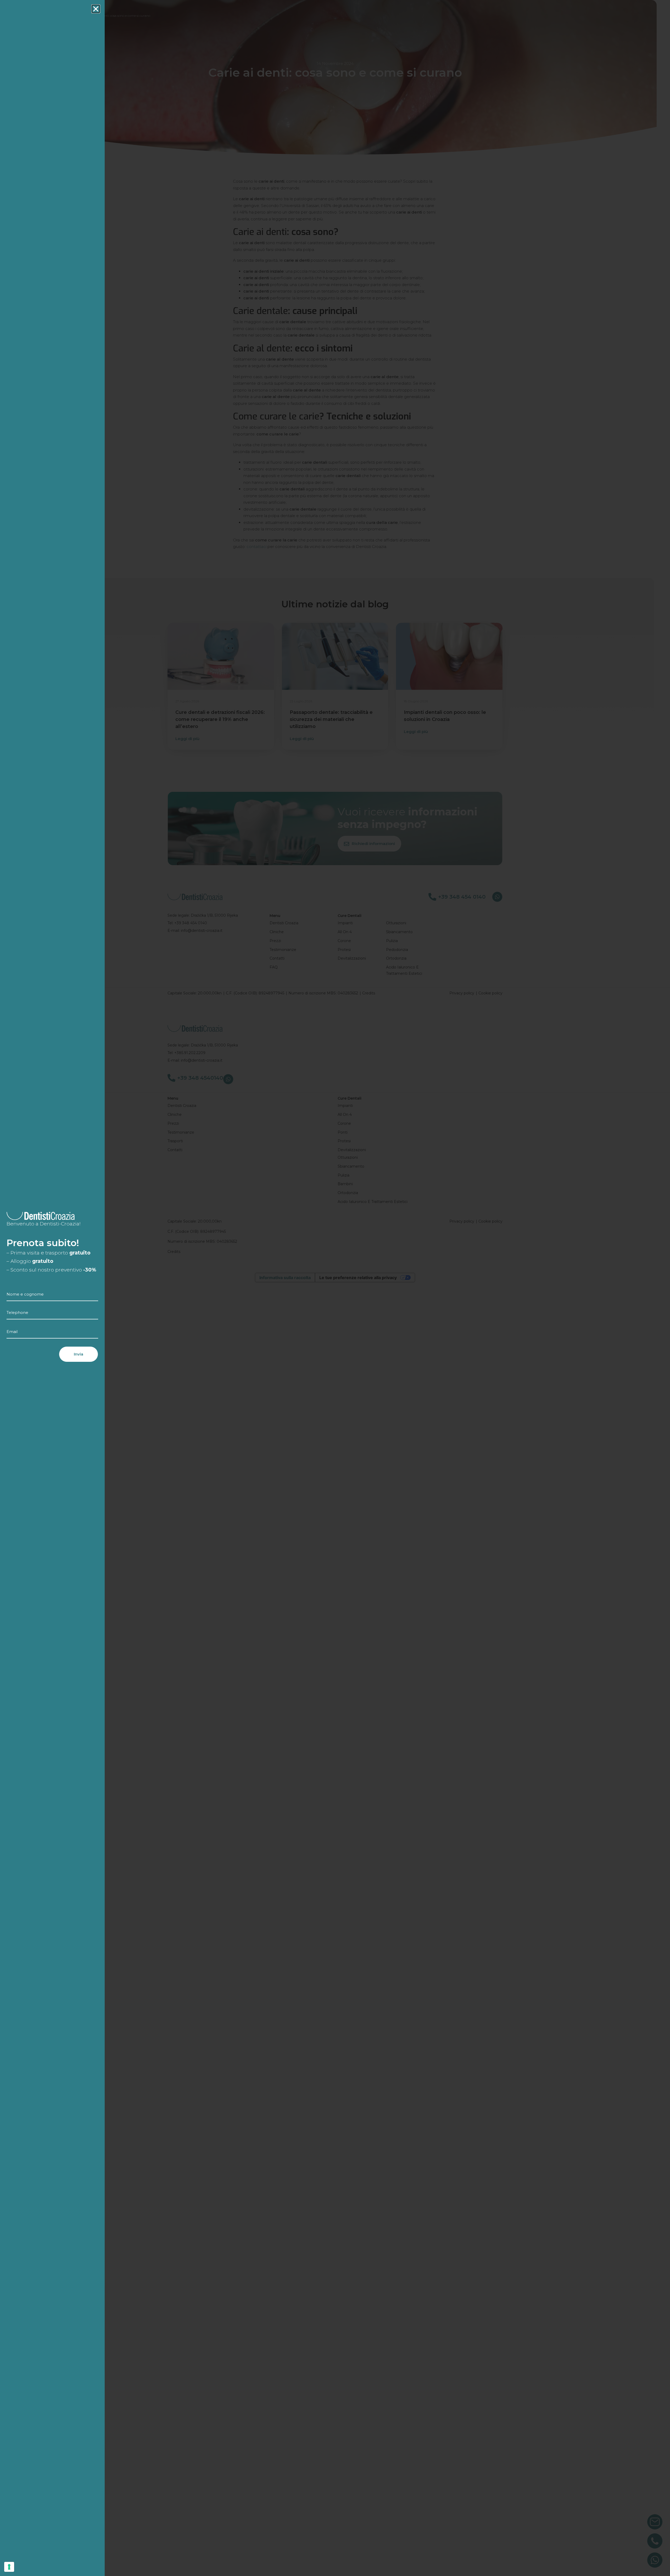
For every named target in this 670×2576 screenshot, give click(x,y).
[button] (96, 9)
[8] (9, 2567)
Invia (79, 1354)
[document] (335, 1288)
